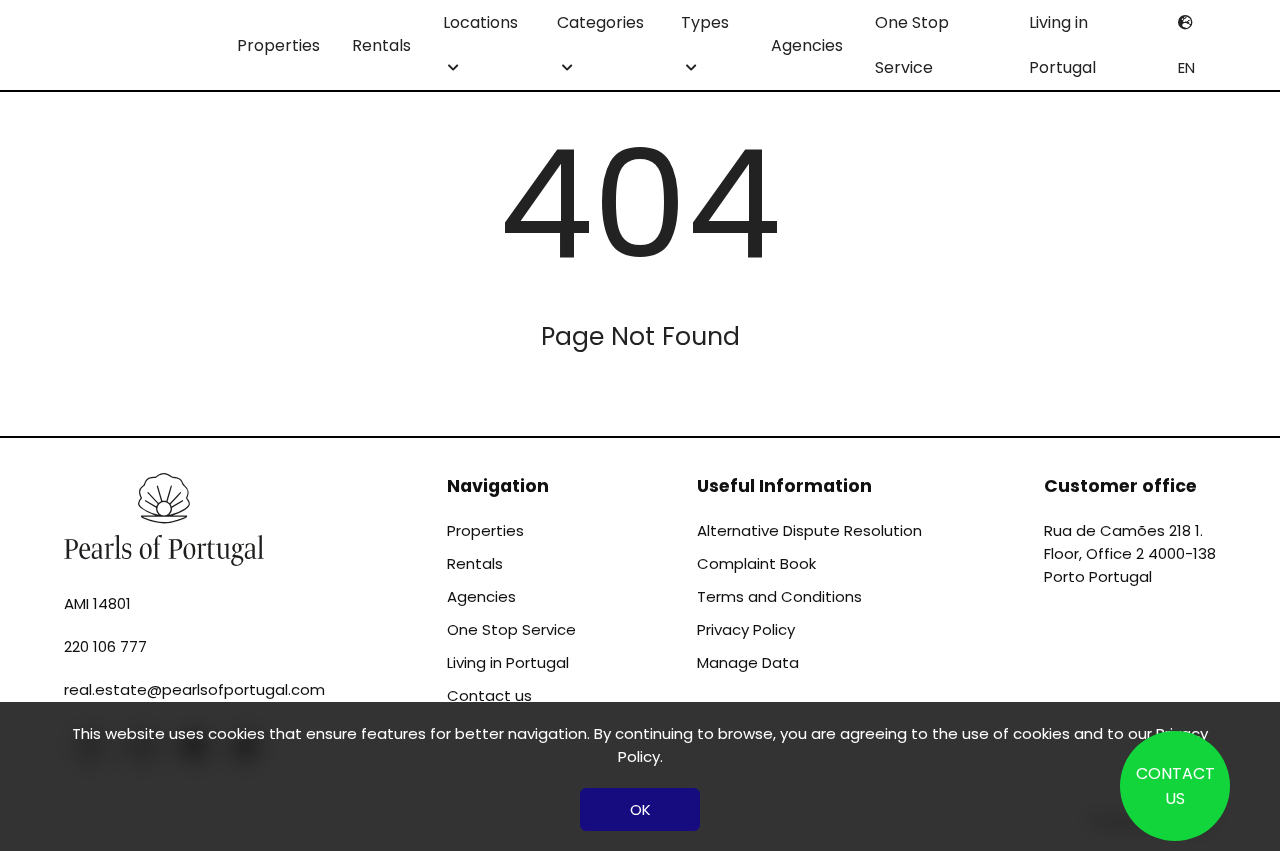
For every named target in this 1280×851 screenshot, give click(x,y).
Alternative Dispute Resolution (809, 530)
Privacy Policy (746, 629)
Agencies (807, 45)
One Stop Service (912, 45)
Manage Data (748, 662)
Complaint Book (756, 563)
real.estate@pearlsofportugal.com (194, 689)
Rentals (381, 45)
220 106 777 (105, 646)
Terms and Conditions (779, 596)
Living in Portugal (1062, 45)
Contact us (489, 695)
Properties (278, 45)
